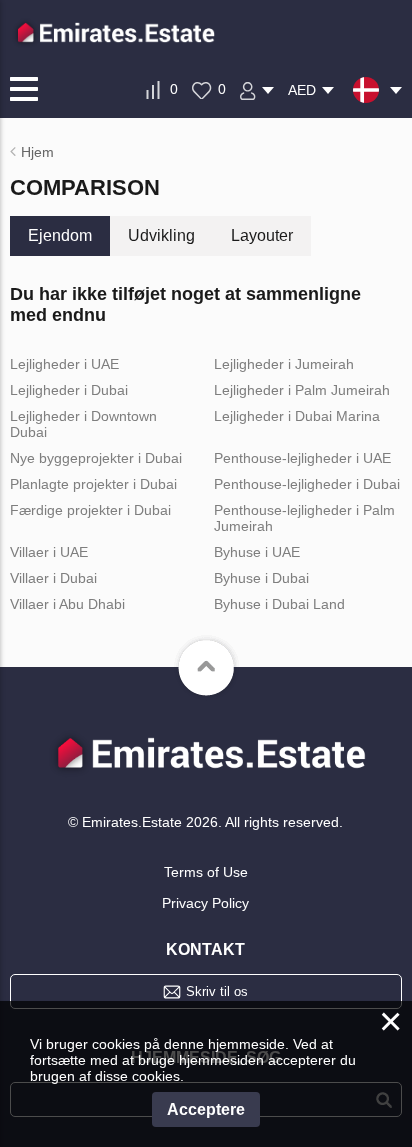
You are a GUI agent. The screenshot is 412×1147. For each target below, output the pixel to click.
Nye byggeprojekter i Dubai (96, 458)
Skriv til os (217, 991)
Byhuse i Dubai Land (279, 604)
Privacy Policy (205, 903)
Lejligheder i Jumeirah (284, 364)
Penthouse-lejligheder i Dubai (307, 484)
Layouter (262, 235)
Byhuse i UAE (257, 552)
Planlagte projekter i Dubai (93, 484)
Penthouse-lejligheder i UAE (302, 458)
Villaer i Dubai (53, 578)
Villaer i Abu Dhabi (67, 604)
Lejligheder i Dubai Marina (297, 416)
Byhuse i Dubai (261, 578)
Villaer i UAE (49, 552)
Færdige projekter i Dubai (90, 510)
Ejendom (60, 235)
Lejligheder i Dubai (69, 390)
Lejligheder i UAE (64, 364)
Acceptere (206, 1109)
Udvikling (161, 235)
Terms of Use (206, 872)
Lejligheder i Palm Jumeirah (302, 390)
